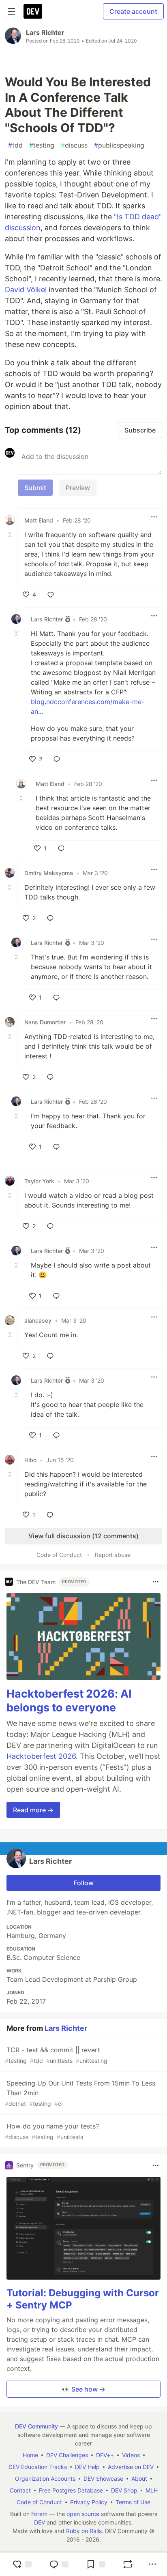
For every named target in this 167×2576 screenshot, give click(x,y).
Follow (84, 1883)
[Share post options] (152, 2564)
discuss (74, 145)
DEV (40, 2522)
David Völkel (26, 290)
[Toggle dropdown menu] (154, 517)
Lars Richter (45, 32)
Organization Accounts (45, 2479)
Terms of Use (133, 2502)
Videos (131, 2455)
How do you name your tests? (52, 2131)
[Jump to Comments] (59, 2564)
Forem (39, 2514)
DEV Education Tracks (38, 2467)
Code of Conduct (59, 1555)
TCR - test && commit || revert (56, 2055)
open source (83, 2514)
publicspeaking (119, 145)
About (139, 2479)
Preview (78, 488)
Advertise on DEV (131, 2467)
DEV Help (87, 2467)
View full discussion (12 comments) (83, 1536)
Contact (20, 2490)
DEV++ (105, 2455)
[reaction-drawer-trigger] (22, 2564)
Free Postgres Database (71, 2490)
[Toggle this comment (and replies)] (11, 535)
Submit (35, 488)
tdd (15, 145)
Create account (133, 11)
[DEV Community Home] (33, 11)
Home (30, 2455)
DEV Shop (124, 2490)
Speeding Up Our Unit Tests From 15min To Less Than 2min (80, 2093)
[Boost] (128, 2564)
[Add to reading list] (96, 2564)
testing (42, 145)
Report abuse (113, 1555)
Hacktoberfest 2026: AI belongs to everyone (69, 1701)
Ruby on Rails (84, 2531)
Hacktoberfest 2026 (41, 1756)
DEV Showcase (103, 2479)
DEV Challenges (67, 2455)
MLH (152, 2490)
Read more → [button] (33, 1810)
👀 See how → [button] (83, 2389)
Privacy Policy (89, 2502)
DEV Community (36, 2426)
